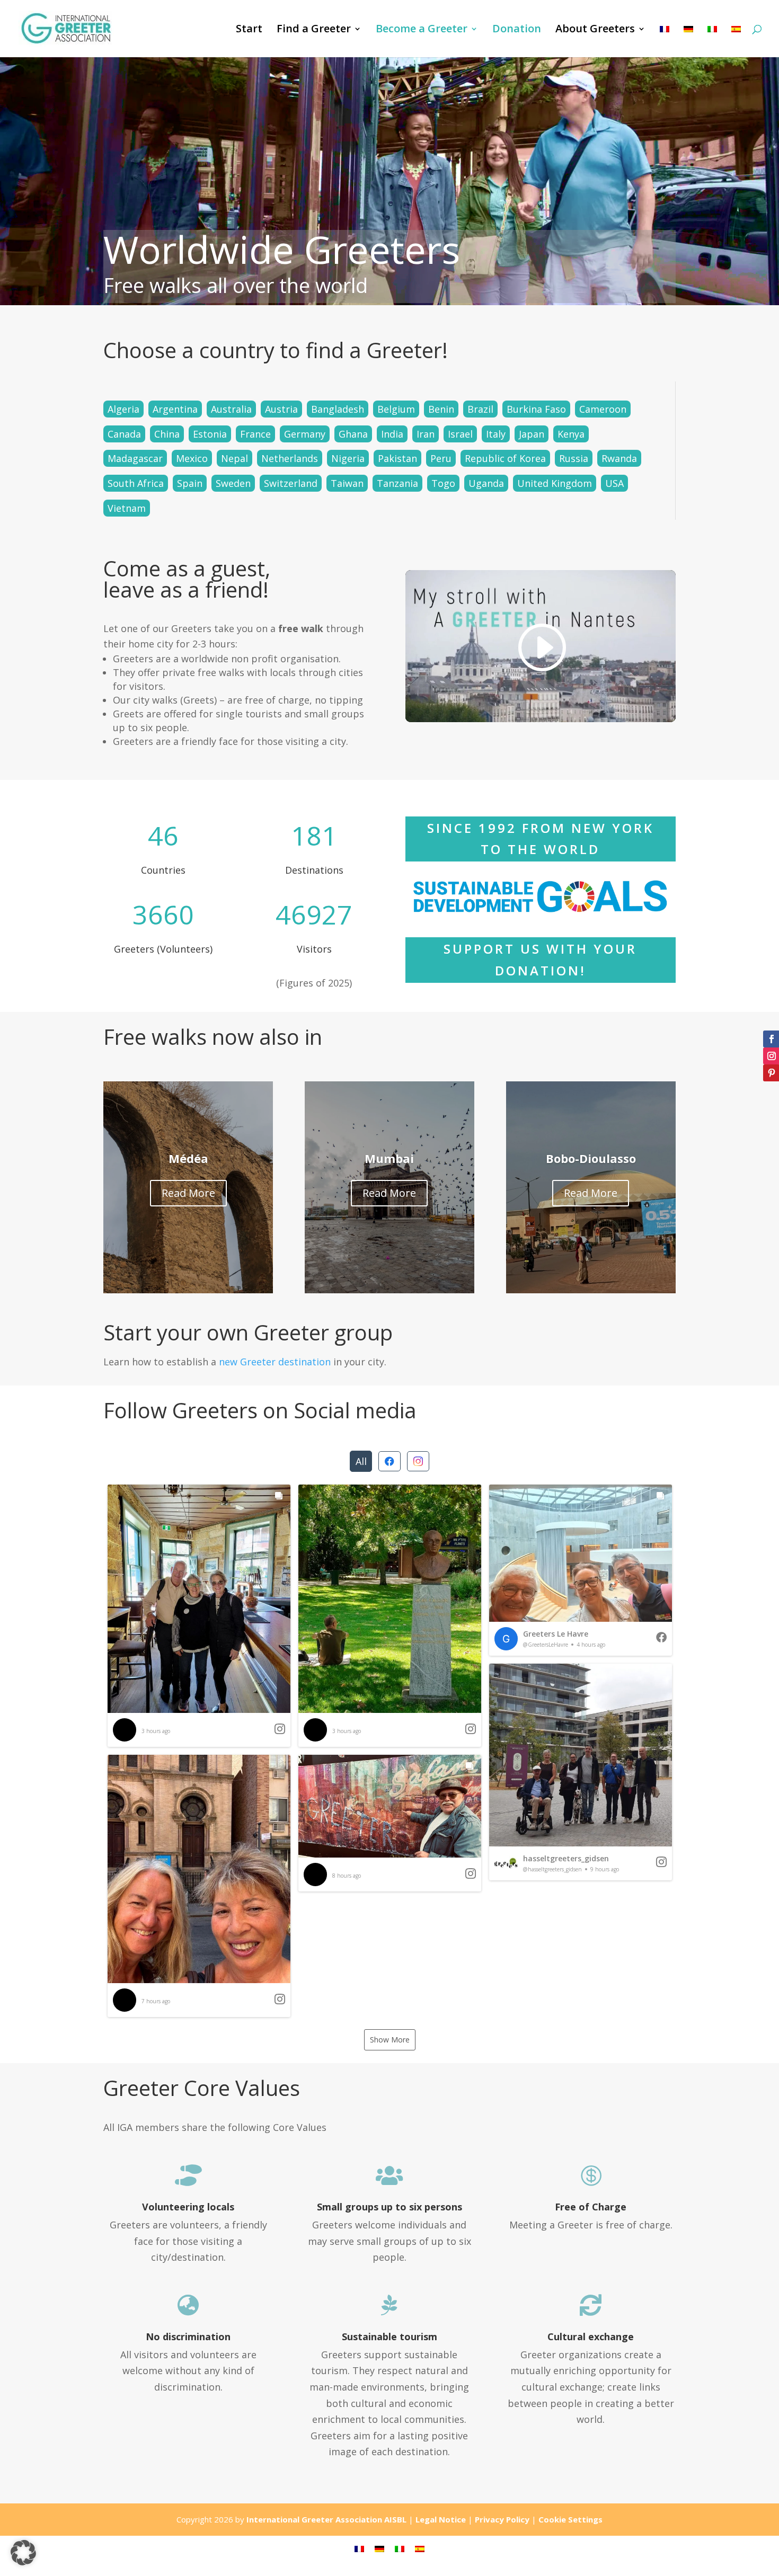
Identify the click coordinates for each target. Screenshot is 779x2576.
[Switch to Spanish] (736, 41)
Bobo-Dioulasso (591, 1158)
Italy (496, 434)
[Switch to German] (688, 41)
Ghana (353, 434)
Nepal (234, 458)
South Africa (136, 483)
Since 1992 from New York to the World (541, 839)
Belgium (396, 409)
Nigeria (348, 458)
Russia (574, 458)
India (392, 434)
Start (249, 30)
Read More (188, 1193)
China (167, 434)
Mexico (192, 458)
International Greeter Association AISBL (326, 2519)
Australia (231, 409)
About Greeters (595, 30)
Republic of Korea (505, 458)
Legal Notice (441, 2519)
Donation (517, 30)
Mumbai (389, 1158)
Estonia (210, 434)
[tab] (361, 1461)
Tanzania (397, 483)
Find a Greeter (314, 30)
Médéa (188, 1158)
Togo (443, 483)
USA (614, 483)
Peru (441, 458)
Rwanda (619, 458)
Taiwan (347, 483)
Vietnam (127, 508)
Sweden (233, 483)
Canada (124, 434)
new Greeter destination (275, 1362)
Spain (190, 483)
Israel (460, 434)
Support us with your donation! (540, 960)
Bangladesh (338, 409)
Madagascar (135, 458)
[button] (199, 1616)
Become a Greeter (422, 30)
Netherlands (290, 458)
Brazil (480, 409)
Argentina (175, 409)
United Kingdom (555, 483)
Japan (532, 434)
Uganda (486, 483)
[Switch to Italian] (712, 41)
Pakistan (397, 458)
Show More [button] (390, 2040)
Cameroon (603, 409)
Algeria (123, 409)
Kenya (571, 434)
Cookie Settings (570, 2519)
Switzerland (291, 483)
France (255, 434)
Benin (441, 409)
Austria (281, 409)
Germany (305, 434)
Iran (426, 434)
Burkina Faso (536, 409)
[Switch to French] (665, 41)
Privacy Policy (502, 2519)
